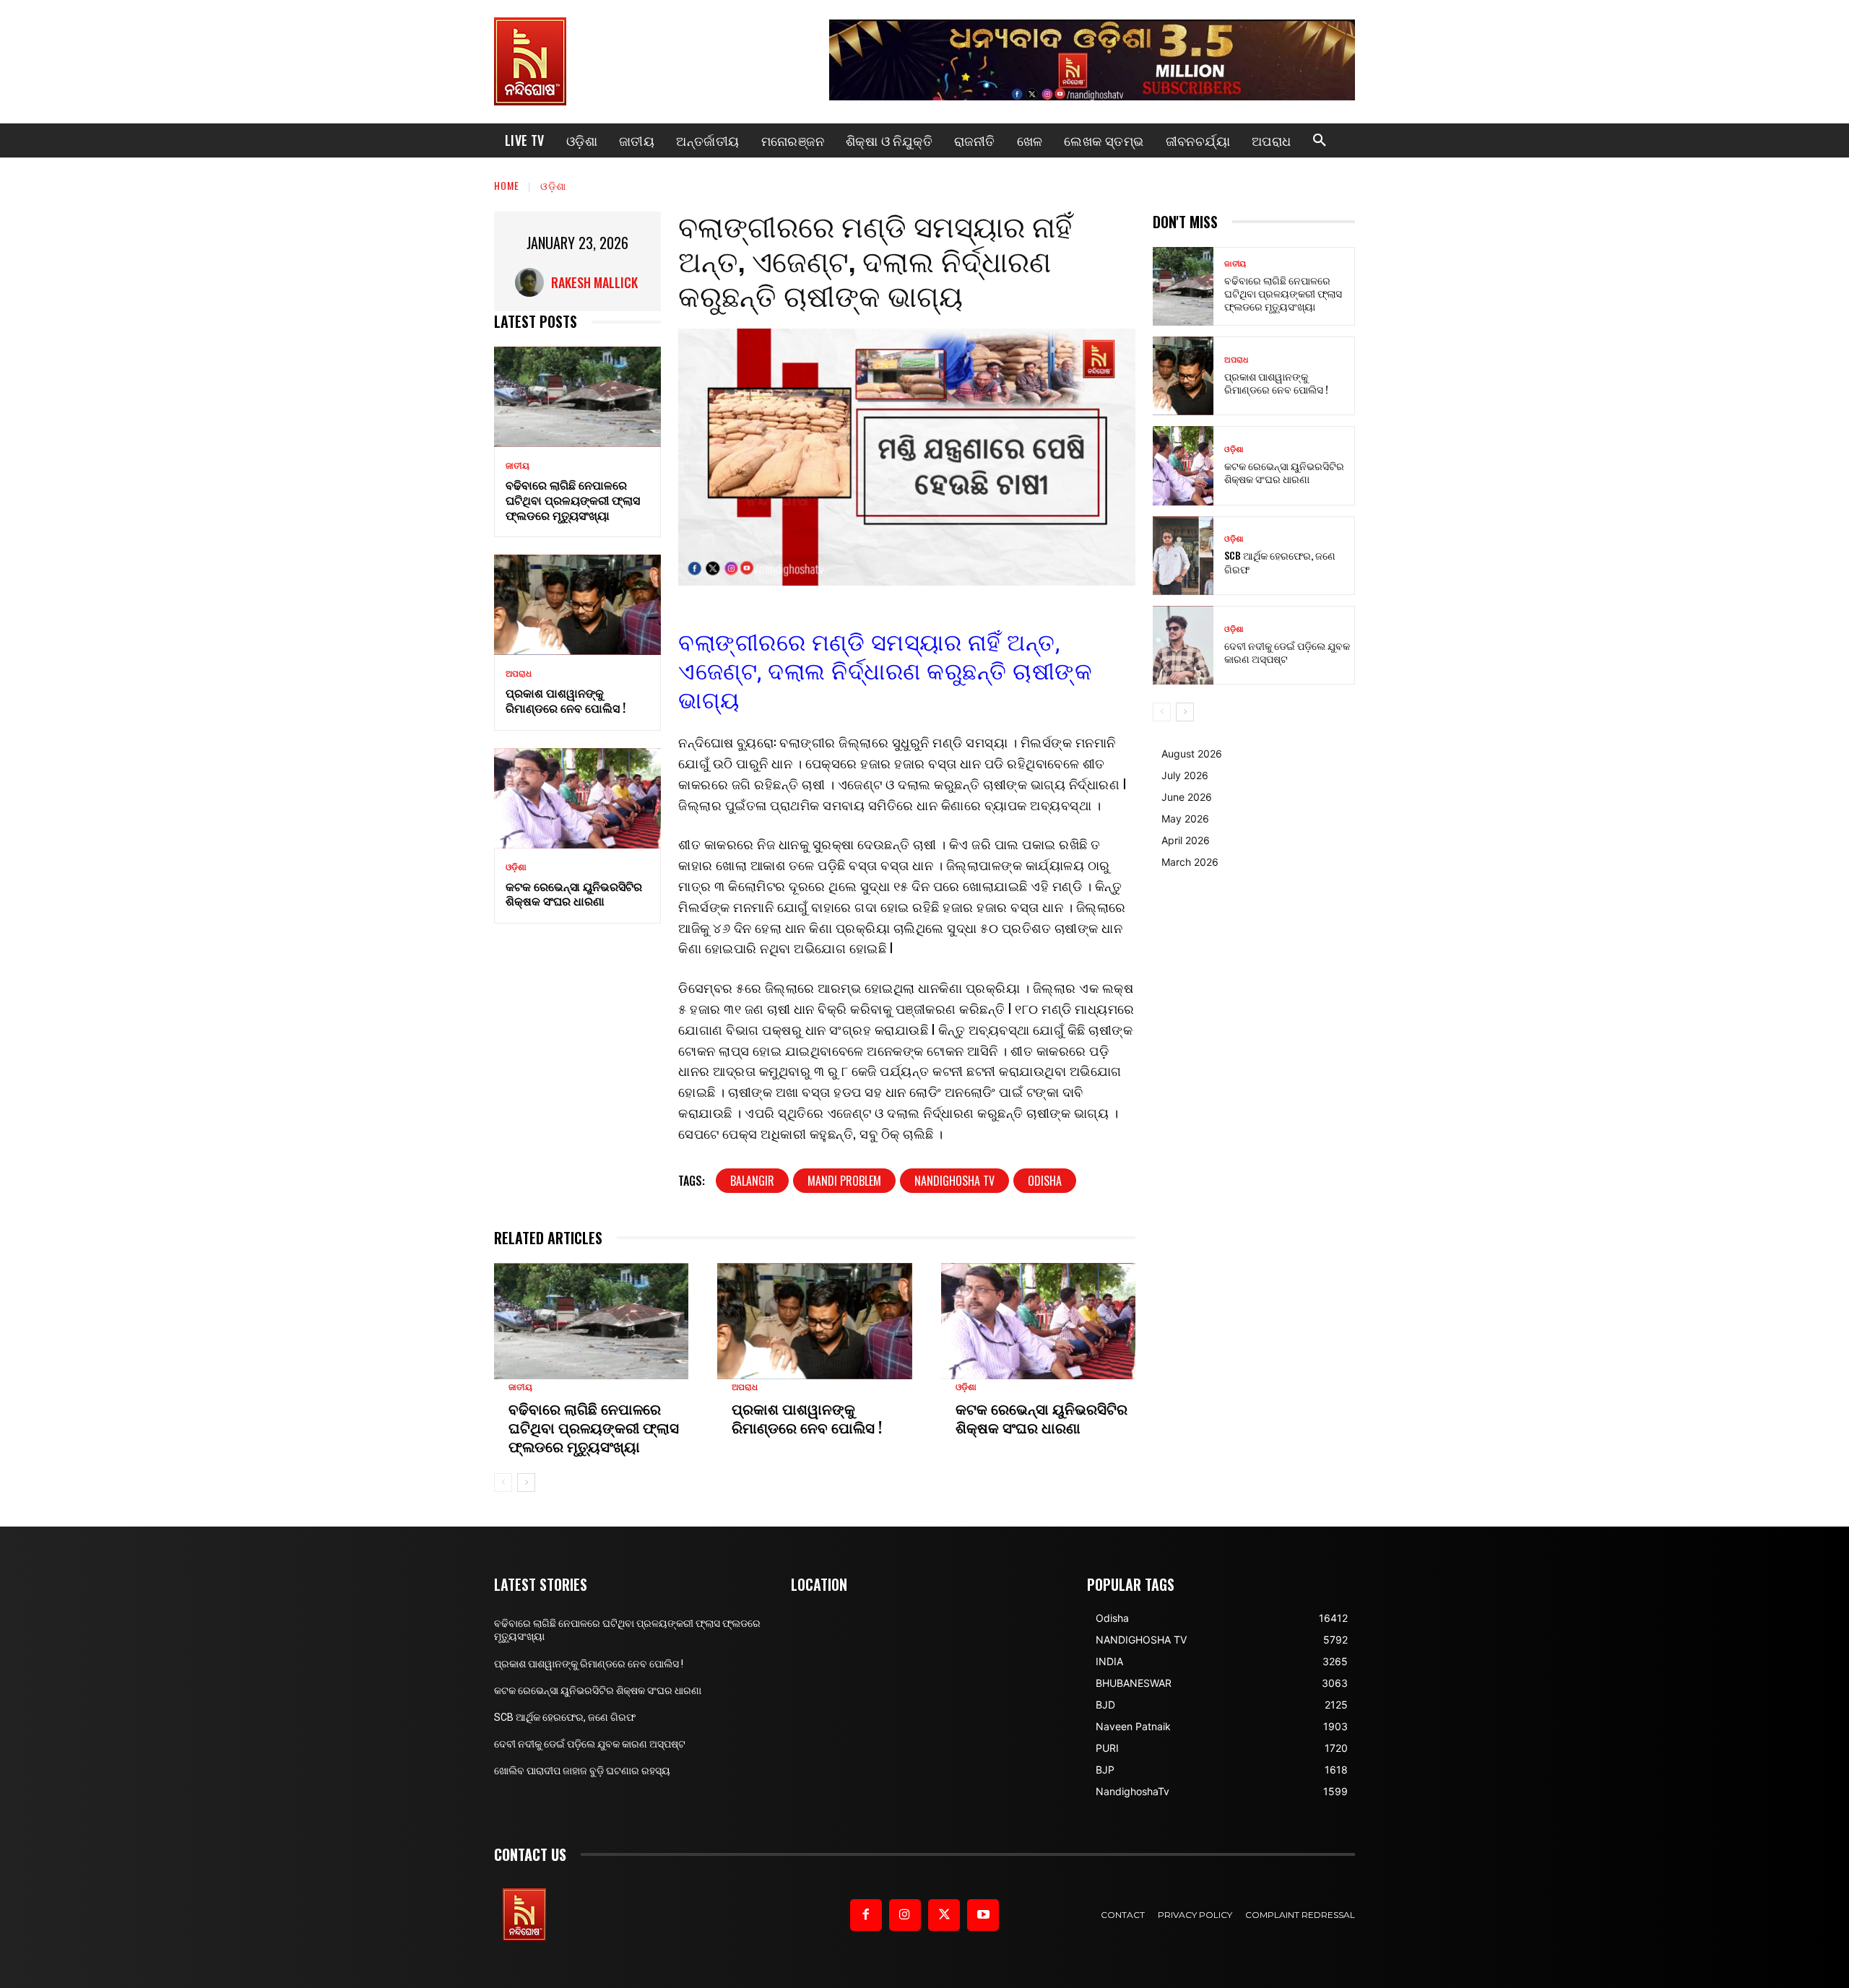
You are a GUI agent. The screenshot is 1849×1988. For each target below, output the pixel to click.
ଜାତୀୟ (518, 466)
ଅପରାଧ (519, 674)
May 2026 (1185, 819)
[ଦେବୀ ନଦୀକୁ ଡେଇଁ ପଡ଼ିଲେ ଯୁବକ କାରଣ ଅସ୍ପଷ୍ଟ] (1183, 645)
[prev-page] (503, 1483)
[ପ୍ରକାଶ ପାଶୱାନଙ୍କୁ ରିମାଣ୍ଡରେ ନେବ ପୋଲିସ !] (577, 605)
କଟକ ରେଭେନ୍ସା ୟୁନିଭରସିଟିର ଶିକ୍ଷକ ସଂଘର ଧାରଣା (574, 894)
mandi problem (844, 1181)
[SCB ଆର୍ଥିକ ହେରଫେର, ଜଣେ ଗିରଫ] (1183, 556)
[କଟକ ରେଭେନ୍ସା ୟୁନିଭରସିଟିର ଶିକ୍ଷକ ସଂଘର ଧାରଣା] (577, 798)
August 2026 (1192, 754)
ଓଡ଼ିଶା (553, 185)
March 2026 (1190, 862)
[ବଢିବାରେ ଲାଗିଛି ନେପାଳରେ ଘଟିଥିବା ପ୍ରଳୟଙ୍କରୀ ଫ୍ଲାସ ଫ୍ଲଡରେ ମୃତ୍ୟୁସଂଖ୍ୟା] (577, 397)
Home (507, 185)
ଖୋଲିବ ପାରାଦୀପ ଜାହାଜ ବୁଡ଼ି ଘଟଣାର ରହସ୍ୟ (582, 1771)
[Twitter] (944, 1915)
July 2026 (1185, 775)
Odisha (1045, 1181)
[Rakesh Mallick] (533, 282)
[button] (1320, 141)
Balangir (752, 1181)
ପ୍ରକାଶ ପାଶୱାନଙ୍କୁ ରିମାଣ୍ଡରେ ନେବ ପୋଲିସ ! (566, 700)
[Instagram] (905, 1915)
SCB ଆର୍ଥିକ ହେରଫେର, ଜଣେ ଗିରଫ (1280, 561)
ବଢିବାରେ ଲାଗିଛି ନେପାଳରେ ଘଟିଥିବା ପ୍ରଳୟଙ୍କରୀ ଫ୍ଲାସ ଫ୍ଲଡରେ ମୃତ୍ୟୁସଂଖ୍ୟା (573, 500)
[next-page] (526, 1483)
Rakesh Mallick (594, 282)
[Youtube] (983, 1915)
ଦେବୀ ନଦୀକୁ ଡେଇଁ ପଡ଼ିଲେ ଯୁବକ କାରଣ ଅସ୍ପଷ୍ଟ (1287, 652)
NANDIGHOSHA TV (954, 1181)
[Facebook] (866, 1915)
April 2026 (1186, 840)
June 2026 (1187, 797)
